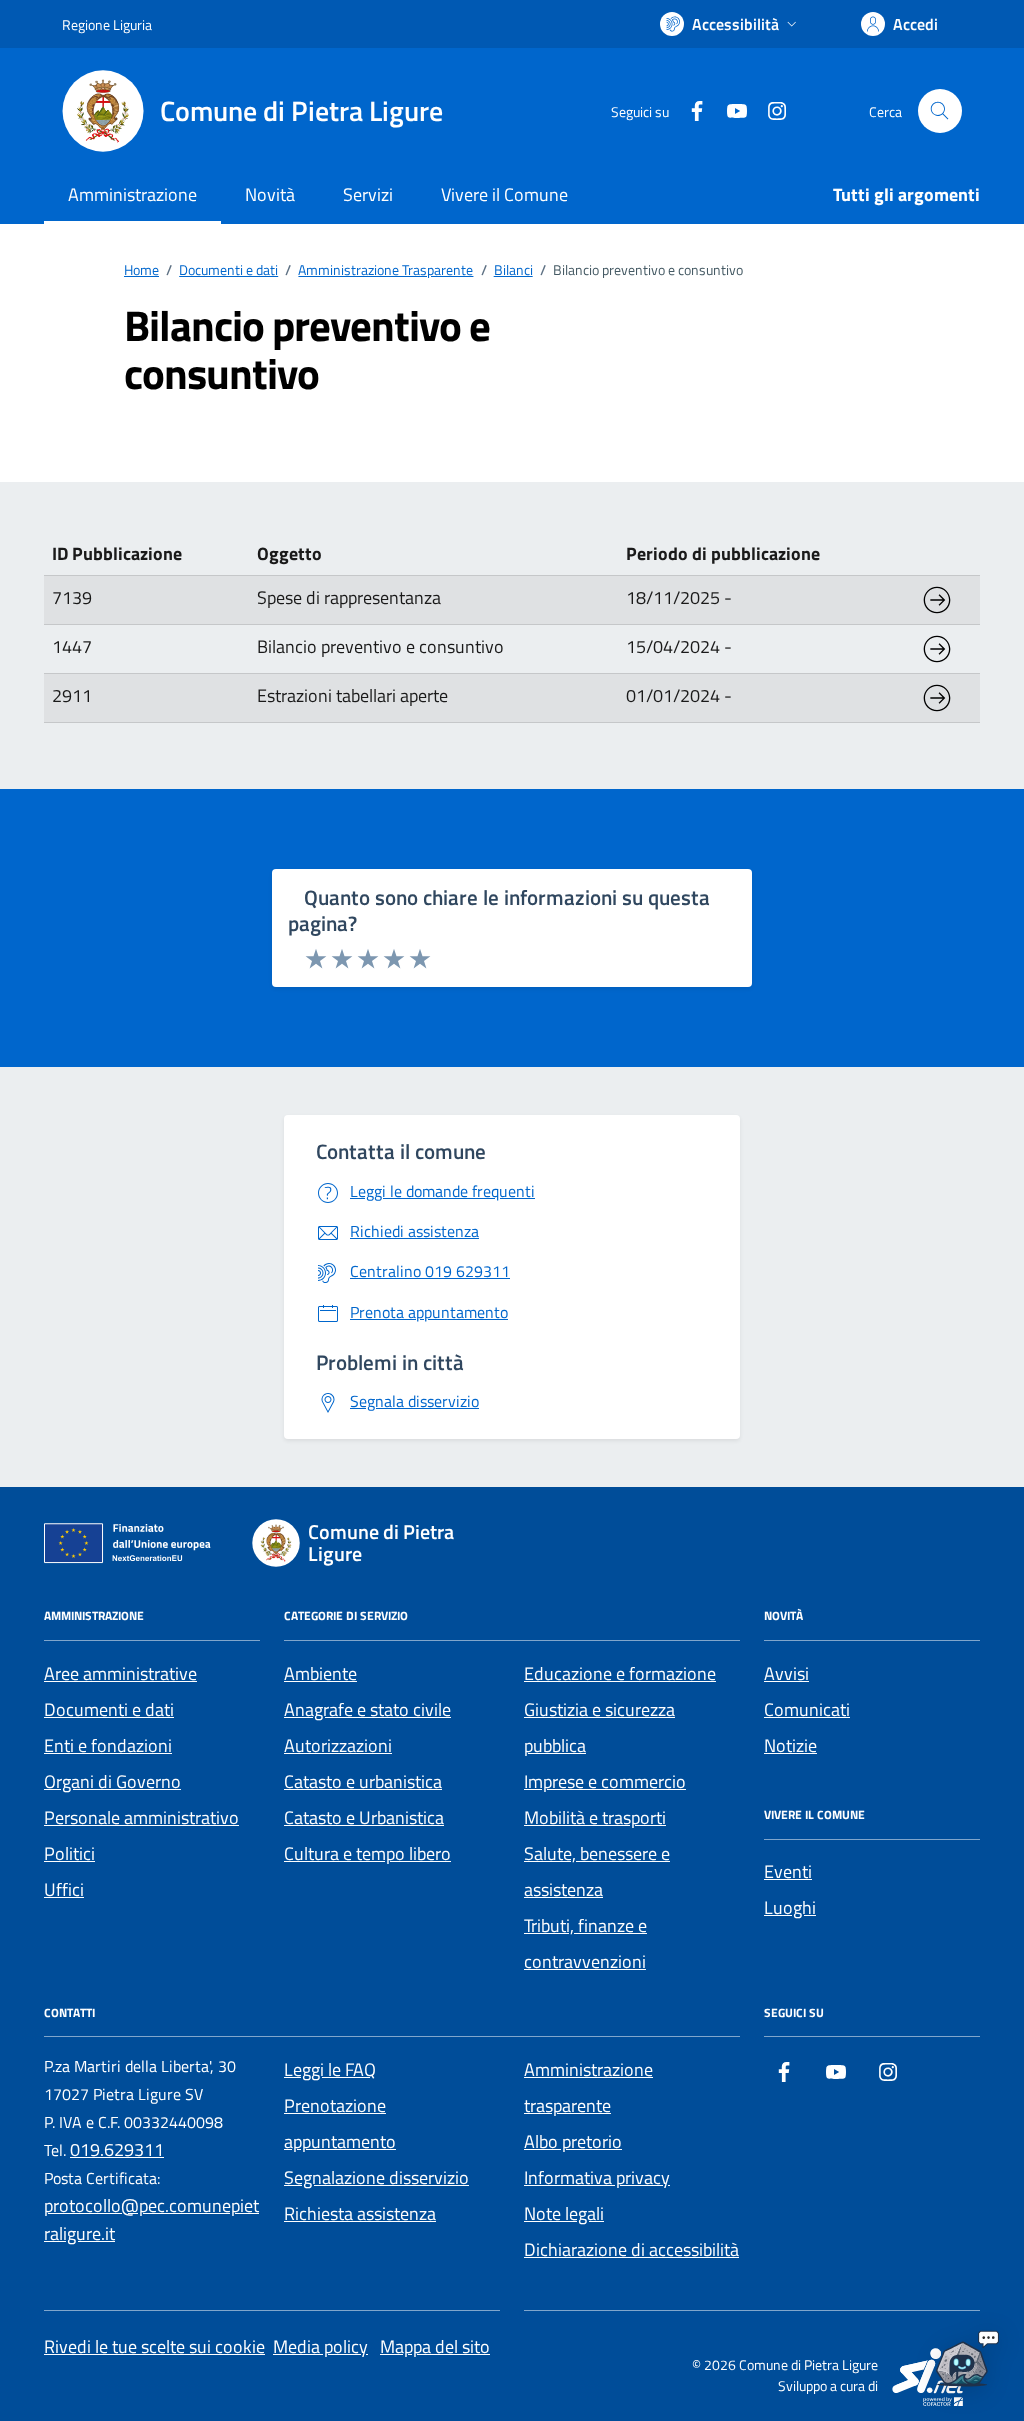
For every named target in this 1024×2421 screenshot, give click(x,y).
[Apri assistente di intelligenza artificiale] (962, 2359)
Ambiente (320, 1673)
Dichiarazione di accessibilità (631, 2249)
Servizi (368, 194)
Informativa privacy (597, 2177)
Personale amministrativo (141, 1817)
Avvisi (786, 1673)
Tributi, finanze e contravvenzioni (585, 1943)
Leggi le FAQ (330, 2069)
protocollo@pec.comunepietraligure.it (151, 2219)
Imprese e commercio (605, 1781)
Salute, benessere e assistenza (597, 1871)
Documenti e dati (109, 1709)
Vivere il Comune (504, 194)
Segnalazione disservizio (376, 2177)
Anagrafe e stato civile (367, 1709)
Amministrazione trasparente (588, 2087)
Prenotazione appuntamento (340, 2123)
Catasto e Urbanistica (364, 1817)
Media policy (320, 2346)
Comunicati (807, 1709)
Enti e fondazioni (108, 1745)
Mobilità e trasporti (595, 1817)
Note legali (564, 2213)
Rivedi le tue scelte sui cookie (154, 2346)
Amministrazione (132, 194)
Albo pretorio (573, 2141)
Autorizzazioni (338, 1745)
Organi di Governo (112, 1781)
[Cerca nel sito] (940, 111)
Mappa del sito (435, 2346)
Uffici (64, 1889)
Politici (69, 1853)
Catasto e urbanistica (363, 1781)
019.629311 (117, 2149)
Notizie (790, 1745)
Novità (270, 194)
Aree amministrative (120, 1673)
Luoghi (790, 1907)
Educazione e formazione (620, 1673)
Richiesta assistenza (360, 2213)
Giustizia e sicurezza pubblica (599, 1727)
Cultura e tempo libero (367, 1853)
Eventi (788, 1871)
